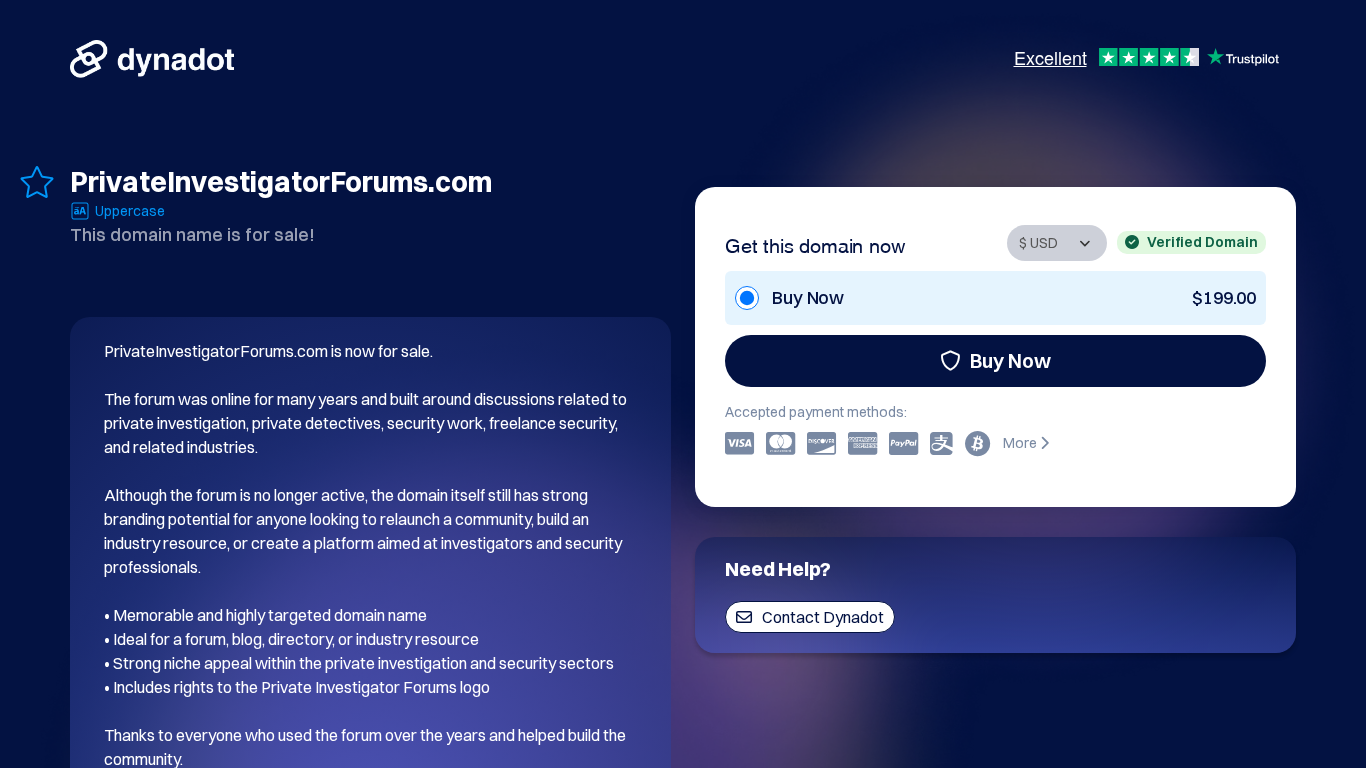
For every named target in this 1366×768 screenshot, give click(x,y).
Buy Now (1010, 360)
